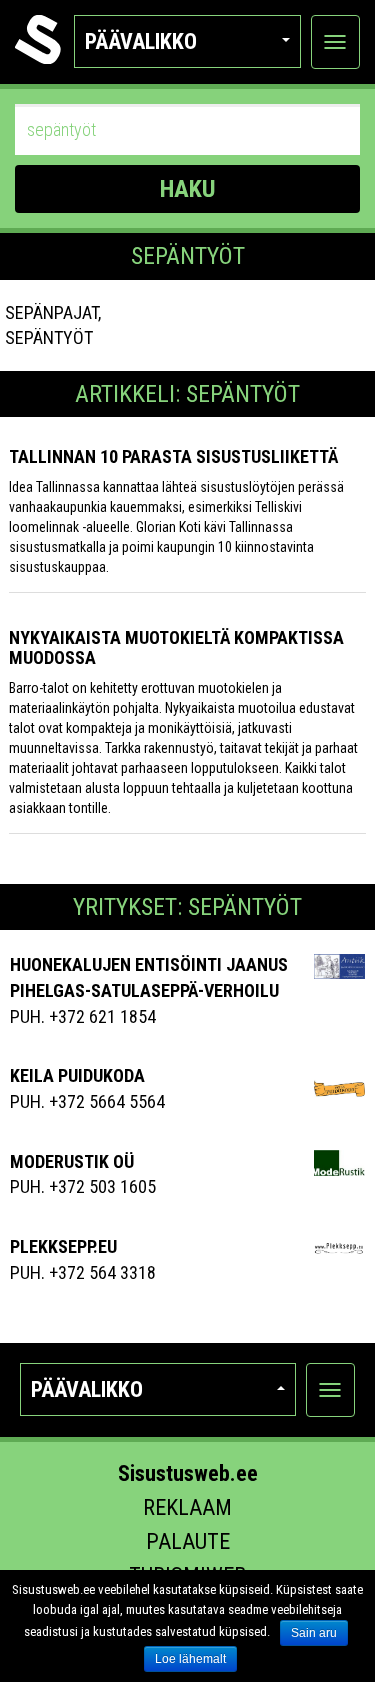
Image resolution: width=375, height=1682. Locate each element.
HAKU (188, 189)
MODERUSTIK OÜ (72, 1161)
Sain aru (314, 1633)
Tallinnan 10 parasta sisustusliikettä (173, 456)
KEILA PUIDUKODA (77, 1075)
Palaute (188, 1541)
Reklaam (187, 1507)
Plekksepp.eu (63, 1246)
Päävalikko (141, 41)
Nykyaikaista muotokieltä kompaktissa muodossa (176, 647)
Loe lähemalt (190, 1659)
